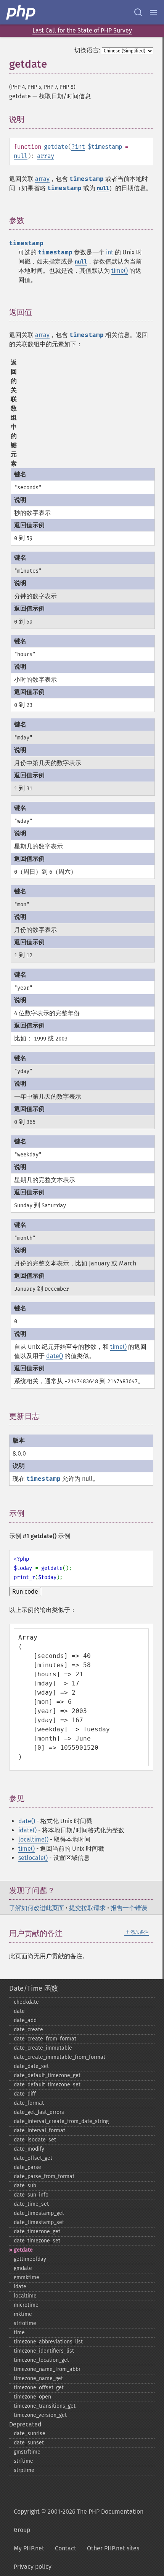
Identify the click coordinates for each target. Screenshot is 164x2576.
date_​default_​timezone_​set (47, 2085)
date (19, 2011)
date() (55, 1356)
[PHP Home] (21, 12)
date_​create (28, 2030)
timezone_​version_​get (40, 2415)
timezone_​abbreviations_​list (48, 2342)
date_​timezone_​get (37, 2232)
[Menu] (153, 12)
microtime (26, 2305)
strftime (23, 2461)
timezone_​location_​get (41, 2360)
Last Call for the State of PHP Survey (82, 30)
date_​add (25, 2020)
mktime (23, 2314)
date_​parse (27, 2167)
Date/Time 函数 (34, 1988)
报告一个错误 (129, 1908)
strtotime (25, 2323)
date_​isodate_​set (35, 2140)
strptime (24, 2470)
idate (20, 2287)
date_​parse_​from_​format (44, 2176)
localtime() (33, 1839)
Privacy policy (33, 2567)
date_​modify (29, 2149)
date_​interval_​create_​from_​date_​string (61, 2121)
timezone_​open (32, 2397)
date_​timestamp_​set (39, 2222)
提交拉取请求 (87, 1908)
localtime (25, 2296)
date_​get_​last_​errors (39, 2112)
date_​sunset (29, 2443)
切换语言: (87, 50)
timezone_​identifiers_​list (44, 2351)
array (46, 156)
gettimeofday (30, 2259)
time (19, 2333)
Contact (66, 2548)
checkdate (26, 2002)
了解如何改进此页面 (37, 1908)
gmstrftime (27, 2452)
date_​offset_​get (33, 2158)
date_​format (29, 2103)
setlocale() (33, 1858)
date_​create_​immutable (43, 2048)
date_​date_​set (31, 2066)
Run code (25, 1592)
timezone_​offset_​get (39, 2388)
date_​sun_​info (31, 2195)
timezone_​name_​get (38, 2378)
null (21, 156)
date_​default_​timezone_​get (47, 2075)
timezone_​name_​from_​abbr (47, 2369)
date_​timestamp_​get (39, 2213)
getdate (23, 2250)
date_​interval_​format (39, 2131)
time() (120, 271)
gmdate (23, 2268)
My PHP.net (29, 2548)
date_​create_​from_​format (45, 2039)
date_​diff (25, 2094)
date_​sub (25, 2186)
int (80, 147)
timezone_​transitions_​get (45, 2406)
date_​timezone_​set (37, 2241)
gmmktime (27, 2277)
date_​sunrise (30, 2434)
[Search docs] (138, 12)
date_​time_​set (31, 2204)
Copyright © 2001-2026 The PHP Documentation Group (79, 2521)
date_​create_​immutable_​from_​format (59, 2057)
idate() (27, 1830)
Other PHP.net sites (113, 2548)
